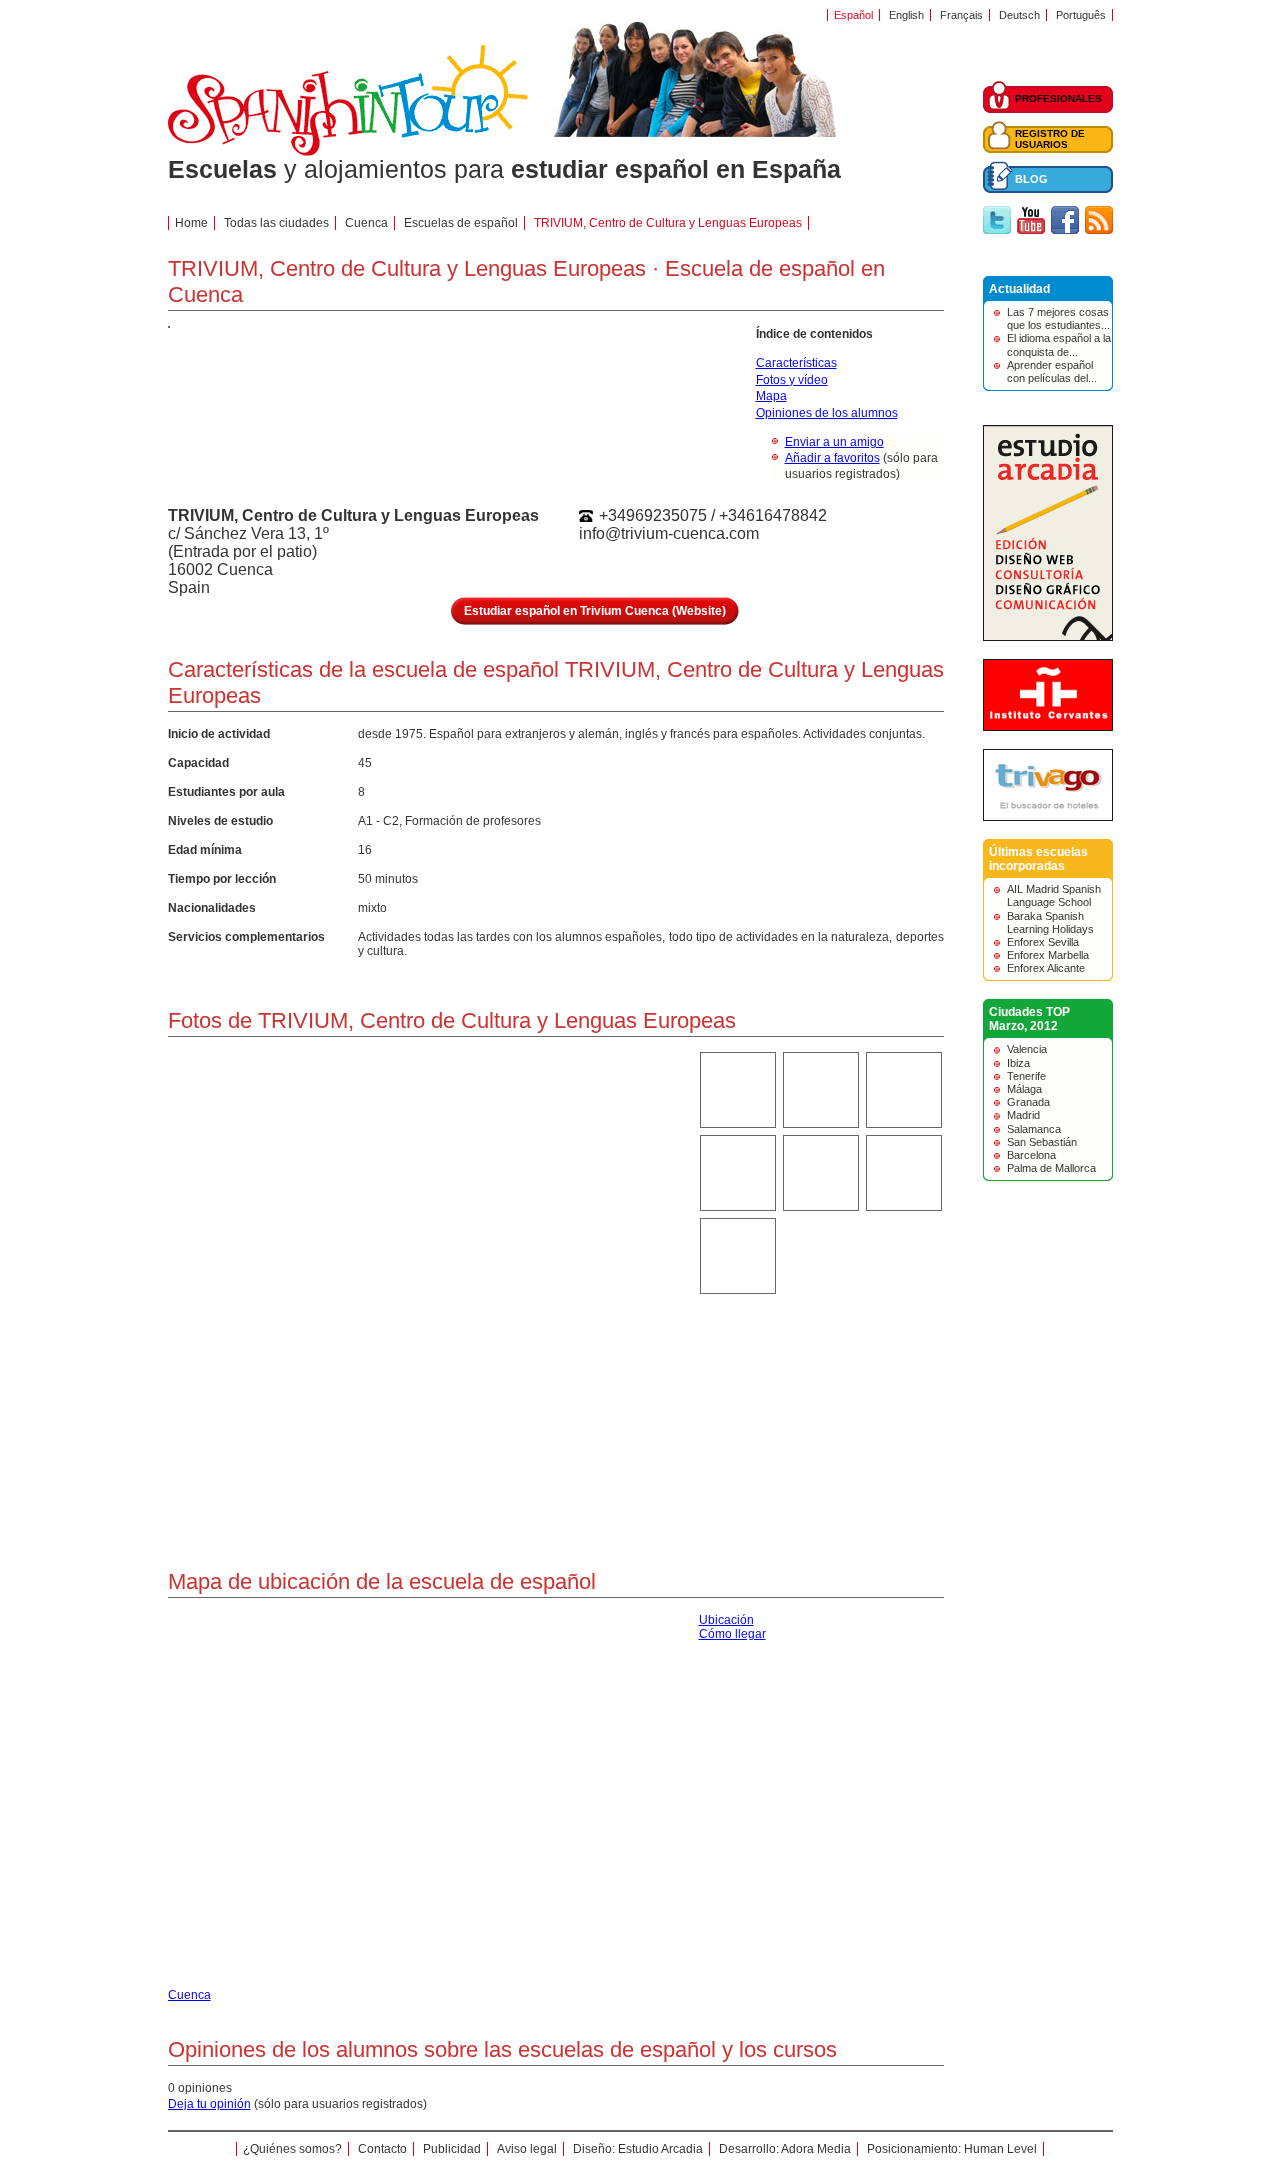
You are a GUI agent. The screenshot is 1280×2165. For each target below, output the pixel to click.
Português (1081, 15)
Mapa (771, 396)
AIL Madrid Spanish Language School (1054, 895)
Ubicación (726, 1620)
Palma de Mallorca (1051, 1168)
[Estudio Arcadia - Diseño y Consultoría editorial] (1048, 637)
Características (796, 363)
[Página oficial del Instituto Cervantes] (1048, 727)
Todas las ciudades (276, 223)
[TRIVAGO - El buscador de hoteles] (1048, 817)
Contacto (382, 2149)
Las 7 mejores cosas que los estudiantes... (1058, 318)
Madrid (1023, 1115)
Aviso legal (527, 2149)
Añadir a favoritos (832, 458)
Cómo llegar (732, 1634)
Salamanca (1034, 1129)
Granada (1028, 1102)
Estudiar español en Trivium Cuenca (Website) (595, 611)
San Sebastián (1042, 1142)
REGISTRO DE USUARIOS (1050, 139)
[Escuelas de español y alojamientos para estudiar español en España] (348, 152)
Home (191, 223)
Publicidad (452, 2149)
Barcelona (1031, 1155)
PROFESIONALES (1058, 98)
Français (961, 15)
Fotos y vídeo (792, 380)
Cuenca (366, 223)
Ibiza (1018, 1063)
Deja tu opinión (209, 2104)
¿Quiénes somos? (292, 2149)
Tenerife (1026, 1076)
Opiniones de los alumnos (827, 413)
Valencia (1027, 1049)
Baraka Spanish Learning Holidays (1050, 922)
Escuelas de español (461, 223)
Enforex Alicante (1046, 968)
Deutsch (1019, 15)
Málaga (1024, 1089)
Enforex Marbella (1048, 955)
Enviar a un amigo (834, 442)
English (906, 15)
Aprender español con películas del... (1052, 371)
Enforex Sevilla (1043, 942)
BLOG (1031, 179)
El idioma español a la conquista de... (1059, 344)
